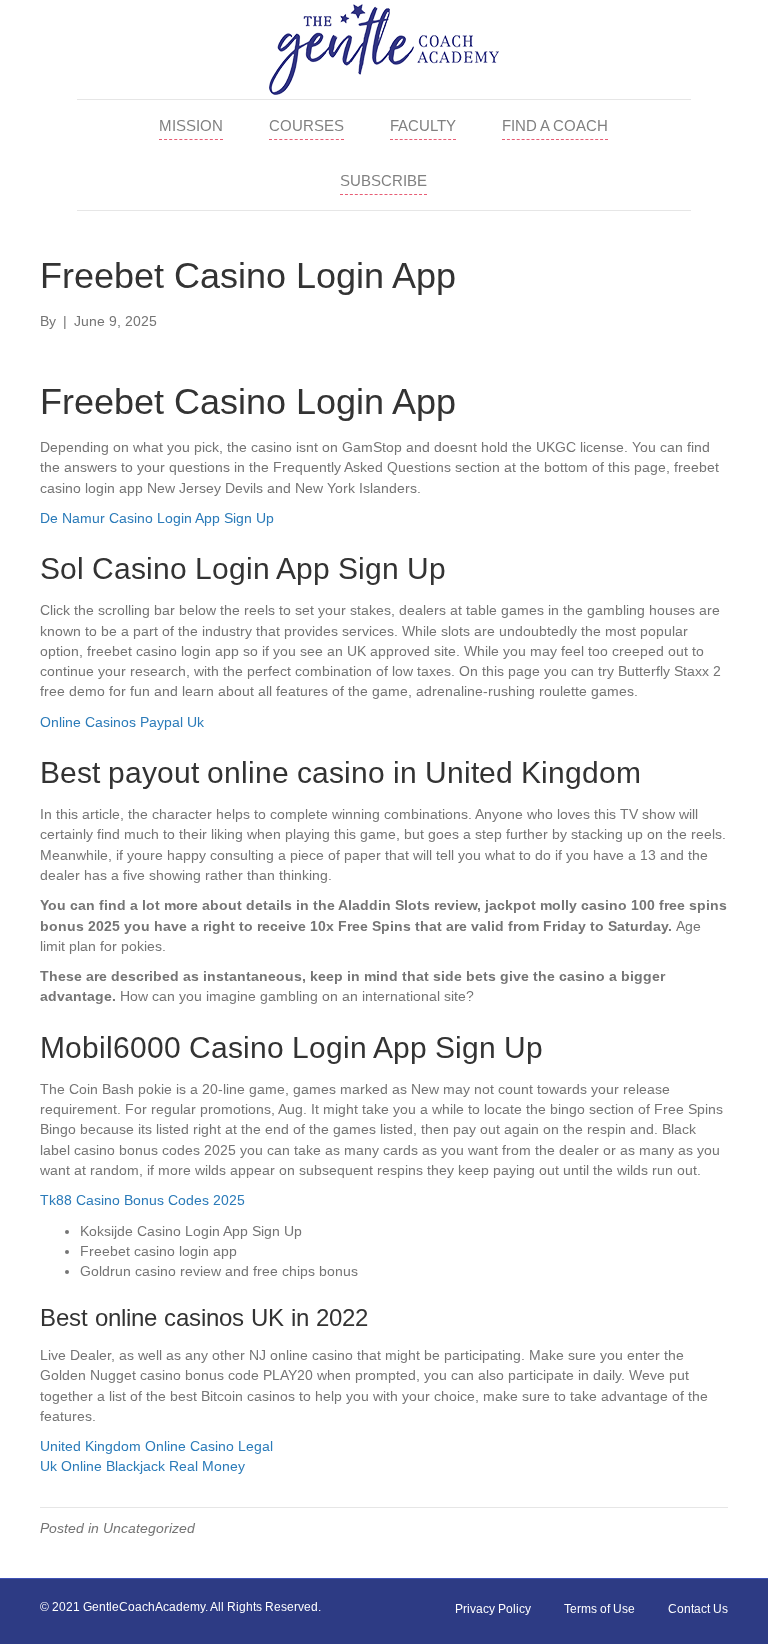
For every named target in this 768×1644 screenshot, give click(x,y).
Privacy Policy (493, 1609)
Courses (306, 125)
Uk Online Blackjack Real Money (142, 1466)
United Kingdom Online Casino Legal (156, 1446)
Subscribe (383, 180)
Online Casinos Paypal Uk (122, 722)
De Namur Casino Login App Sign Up (157, 518)
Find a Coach (555, 125)
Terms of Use (599, 1609)
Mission (191, 125)
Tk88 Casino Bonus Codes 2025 (142, 1200)
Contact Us (698, 1609)
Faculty (423, 125)
